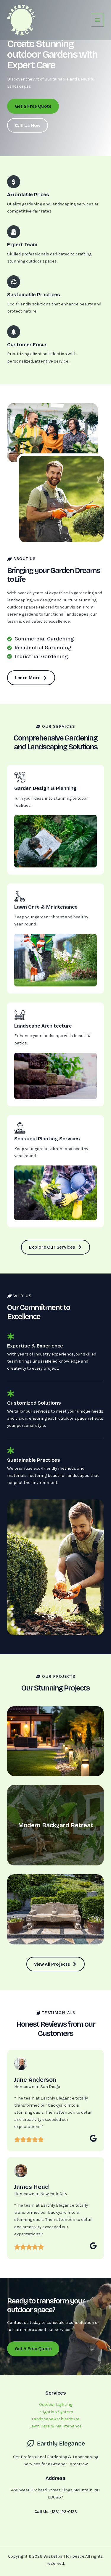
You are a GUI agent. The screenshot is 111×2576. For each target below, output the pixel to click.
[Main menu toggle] (97, 20)
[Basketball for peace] (22, 20)
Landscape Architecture (55, 2419)
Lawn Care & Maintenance (55, 2426)
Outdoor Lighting (56, 2404)
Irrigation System (56, 2412)
